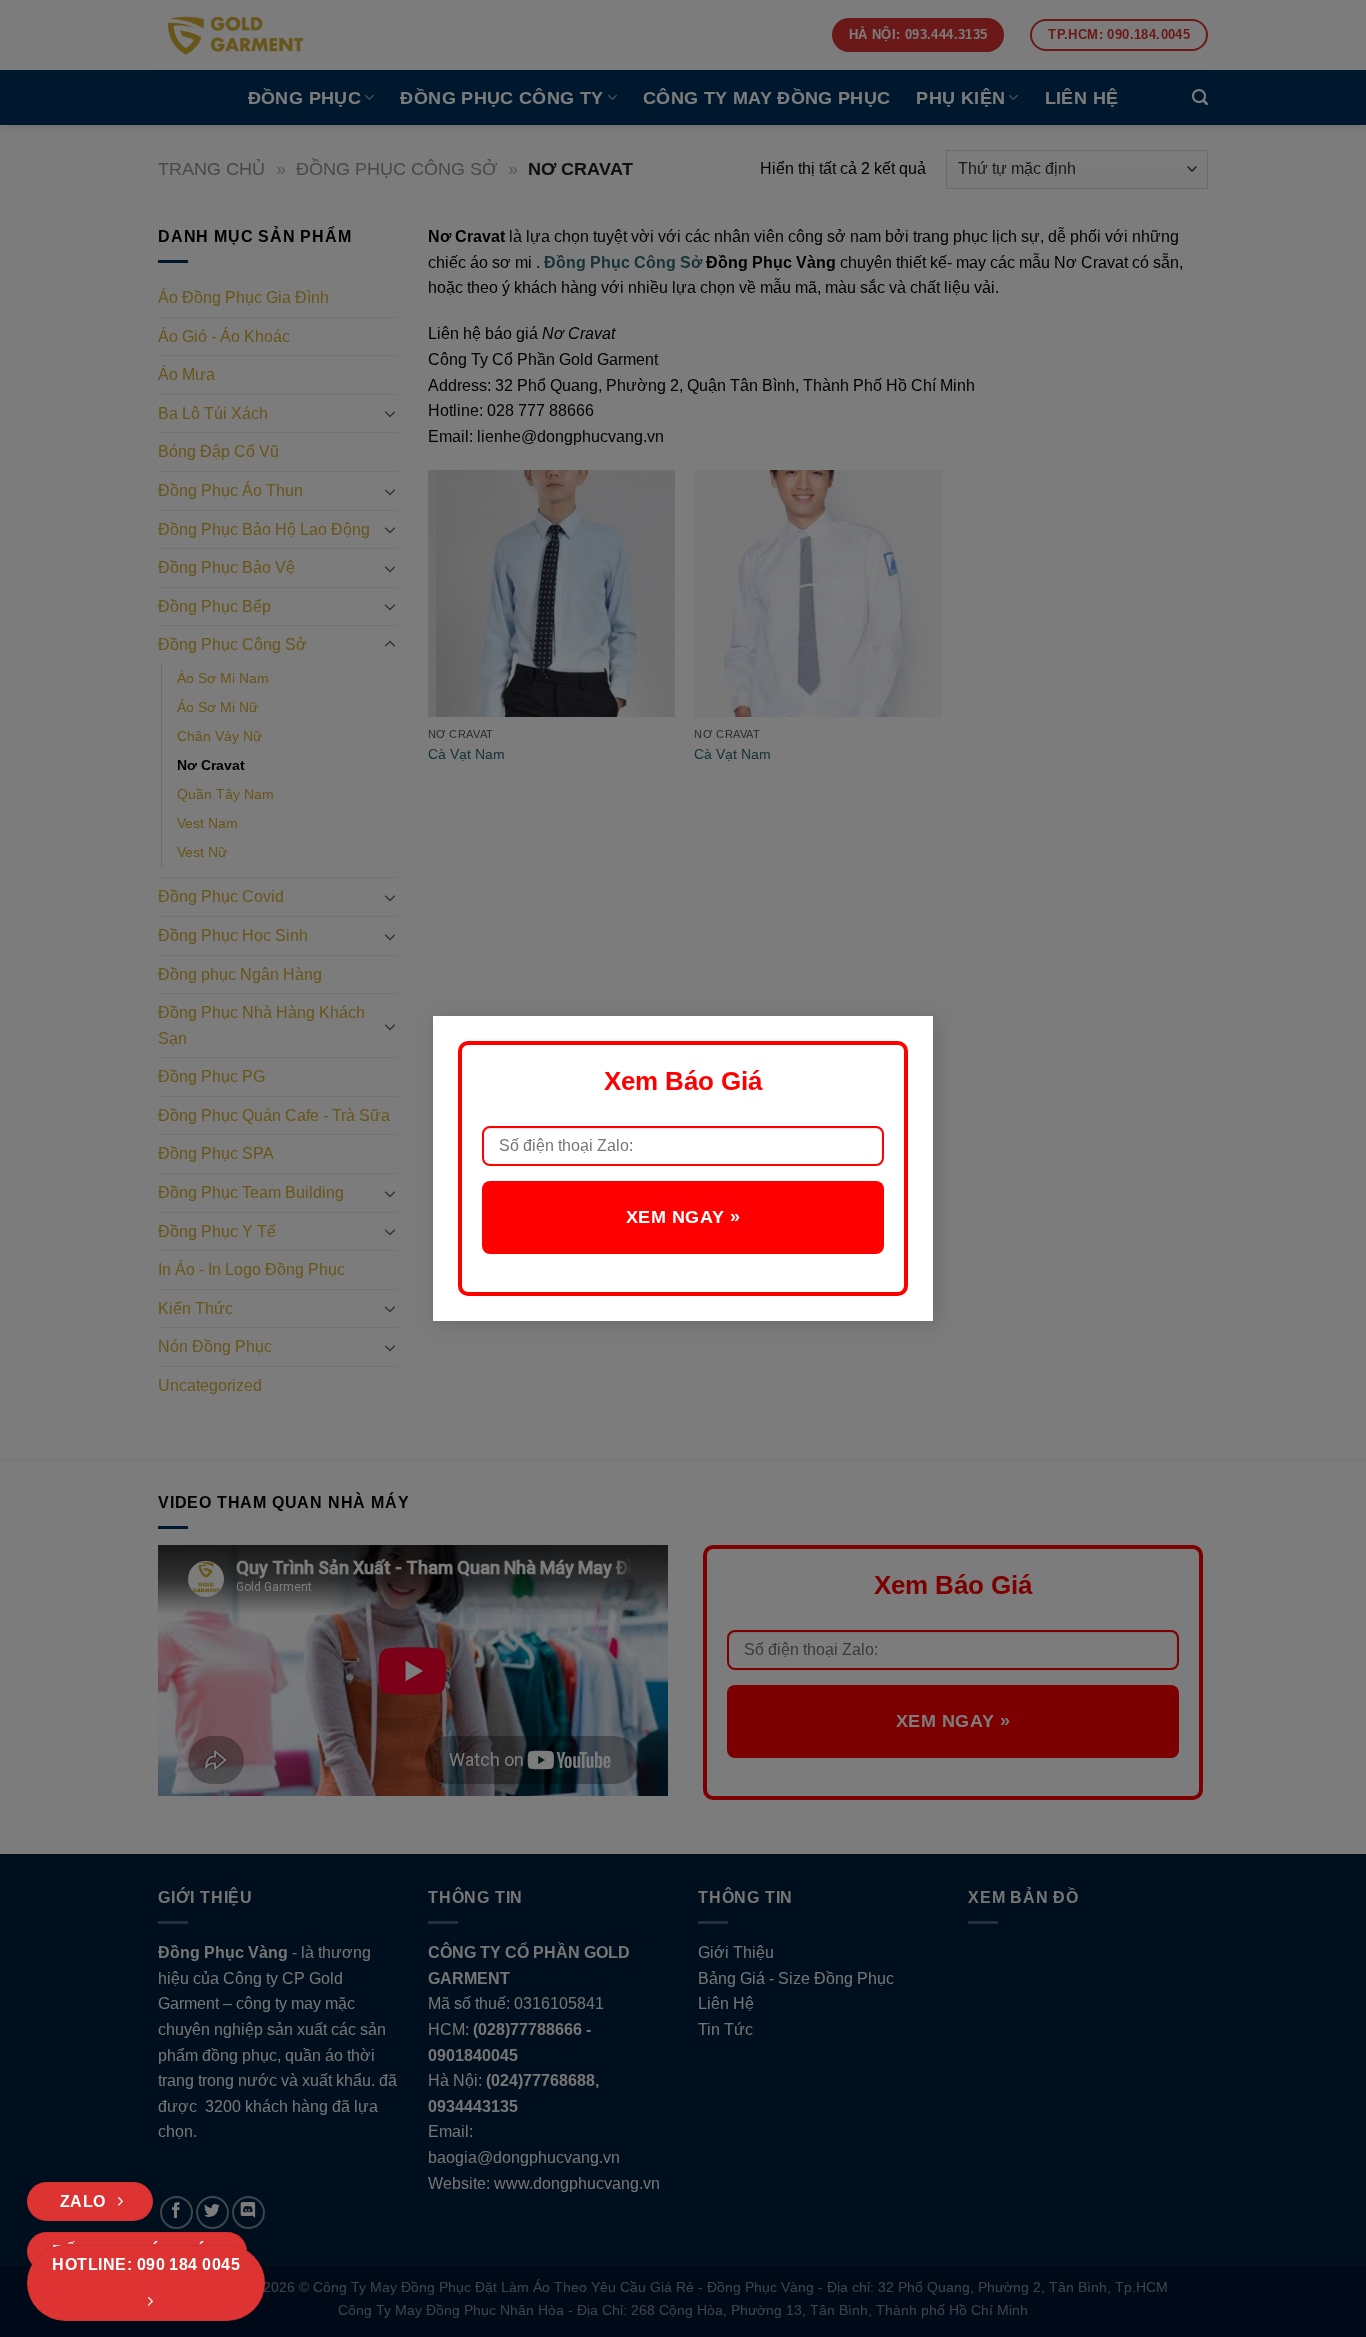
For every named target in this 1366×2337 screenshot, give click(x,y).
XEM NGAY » (683, 1217)
